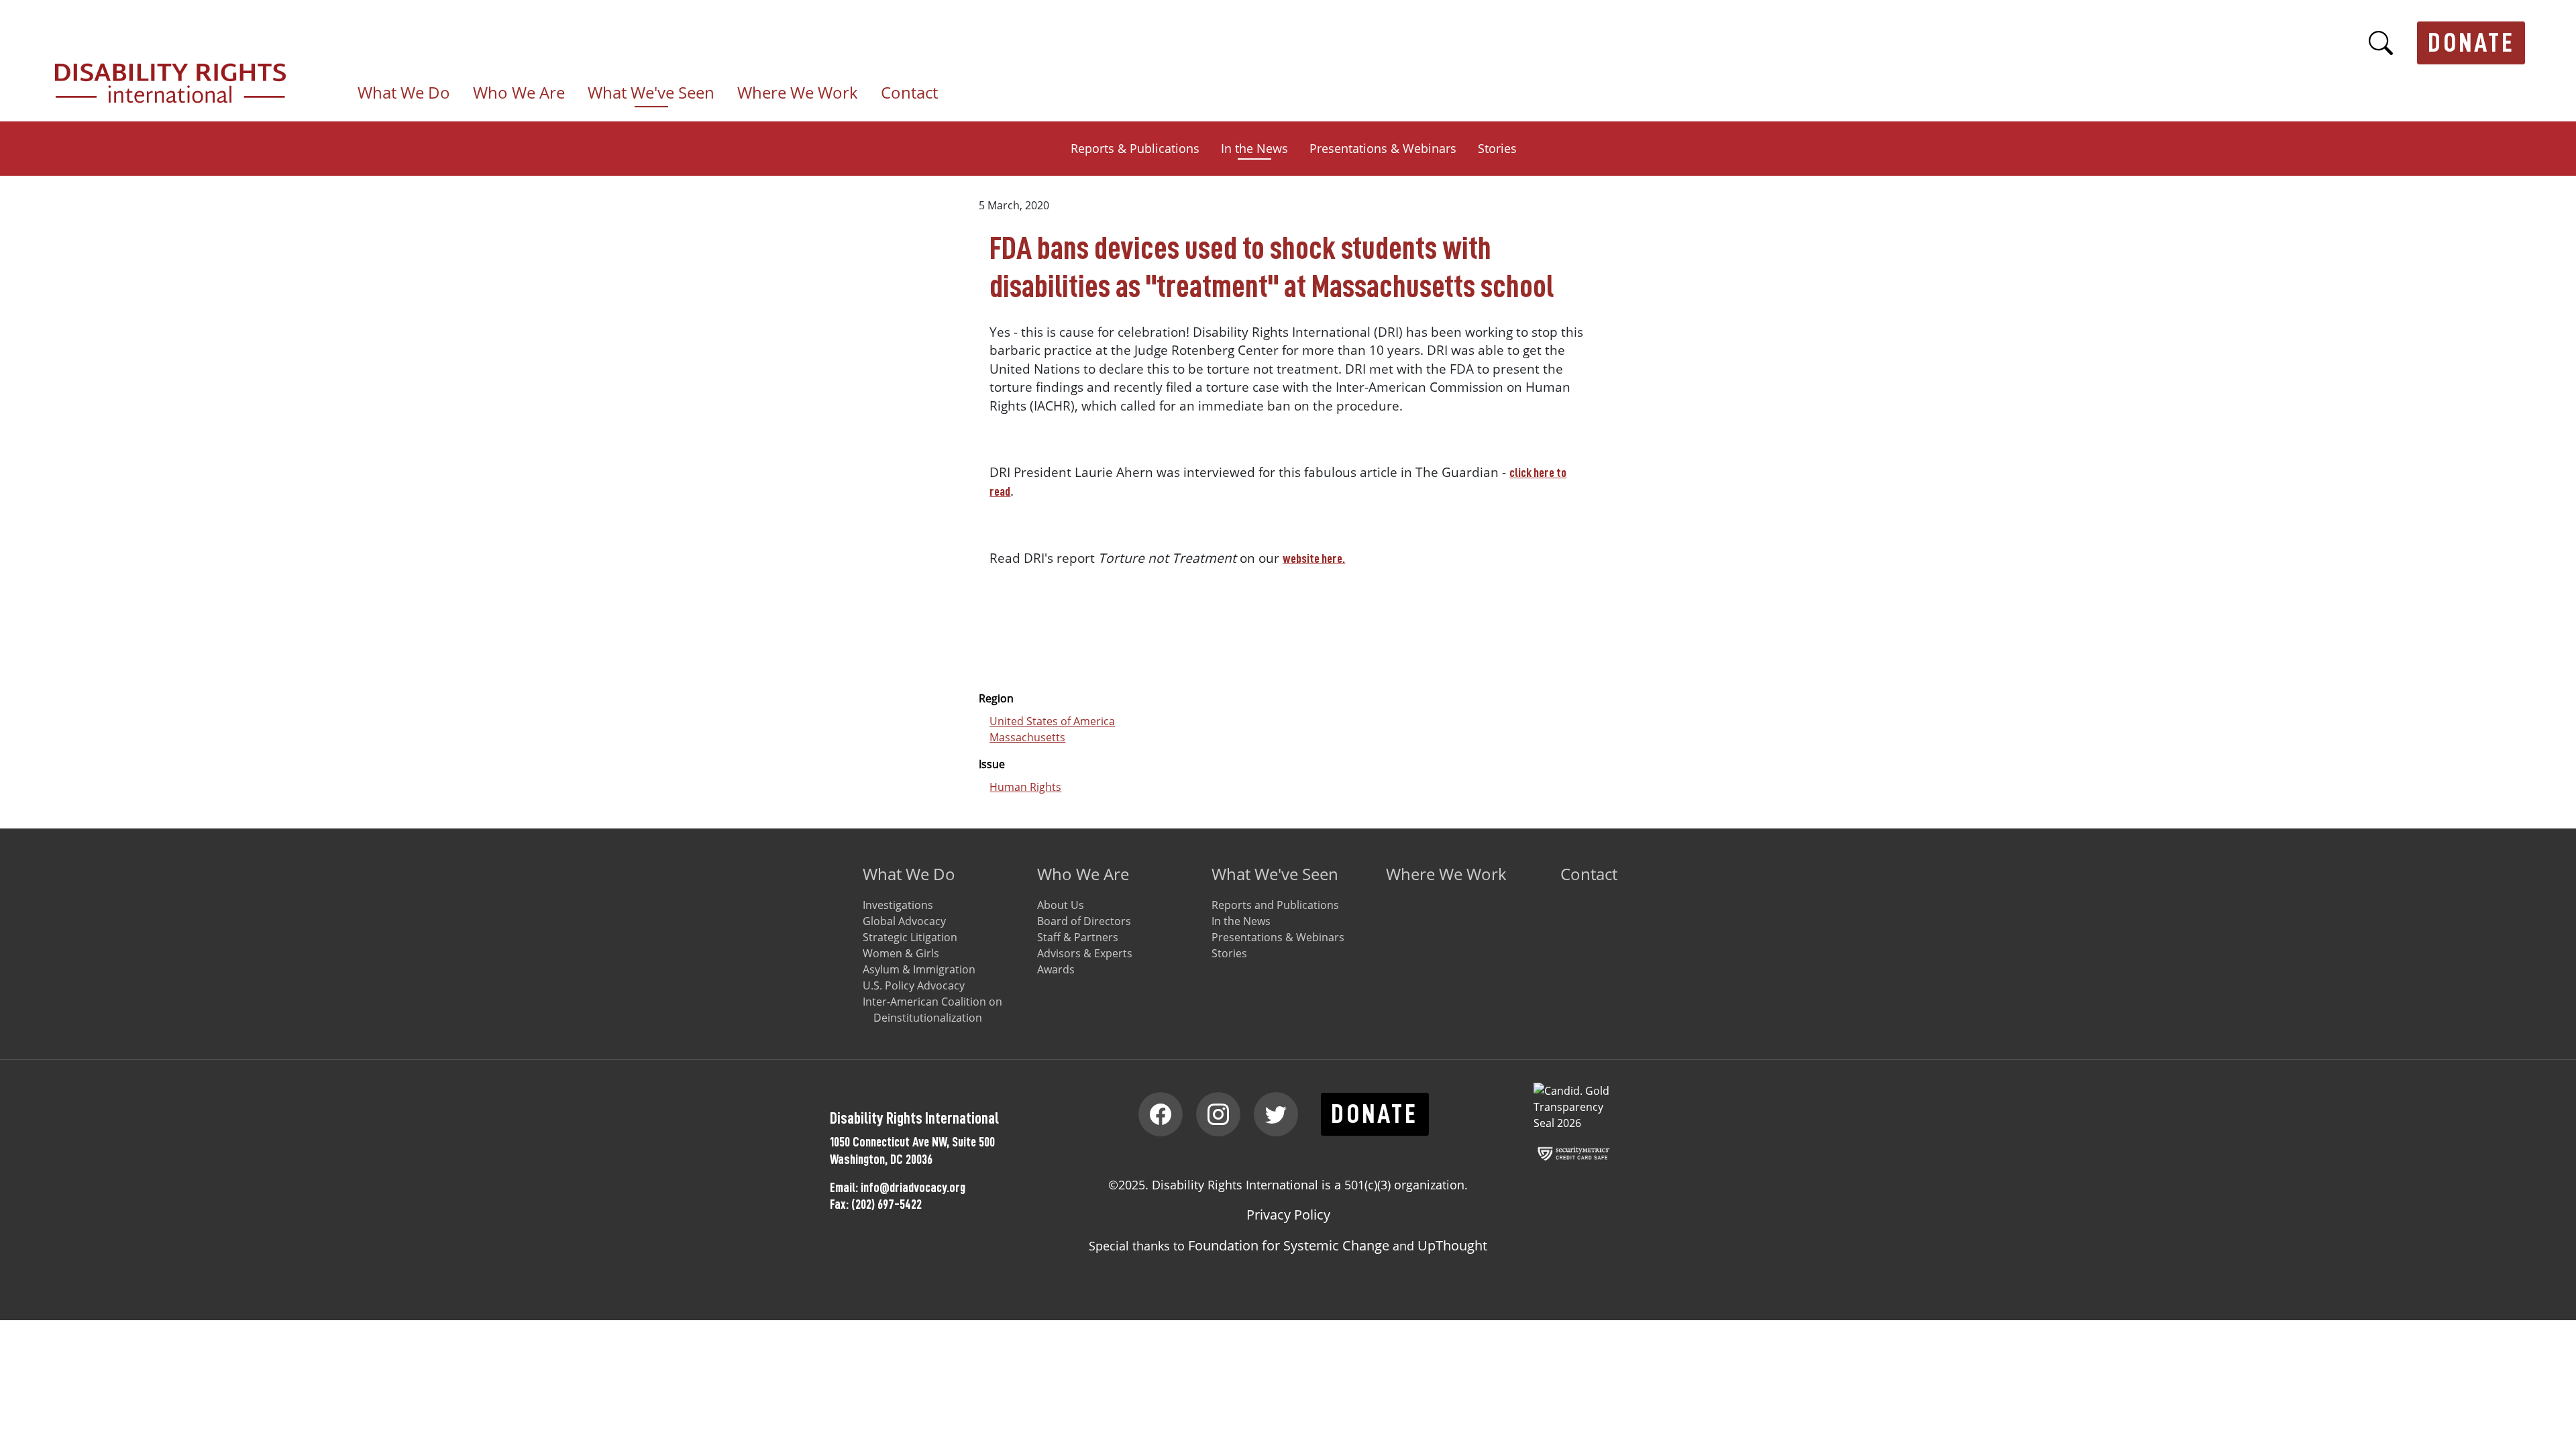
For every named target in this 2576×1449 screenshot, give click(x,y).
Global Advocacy (904, 921)
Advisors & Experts (1085, 953)
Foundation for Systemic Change (1289, 1245)
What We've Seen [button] (651, 93)
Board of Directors (1084, 921)
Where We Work (798, 93)
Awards (1056, 969)
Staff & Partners (1078, 937)
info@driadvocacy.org (913, 1187)
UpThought (1452, 1245)
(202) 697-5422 (887, 1204)
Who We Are (1083, 874)
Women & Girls (901, 953)
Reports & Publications (1135, 148)
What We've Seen (1275, 874)
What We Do (909, 874)
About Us (1061, 905)
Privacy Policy (1288, 1215)
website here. (1314, 558)
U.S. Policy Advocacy (914, 985)
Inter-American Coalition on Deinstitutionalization (932, 1010)
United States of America (1052, 721)
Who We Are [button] (519, 93)
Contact (909, 93)
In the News (1254, 148)
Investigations (898, 905)
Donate (2471, 43)
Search (2381, 43)
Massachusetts (1027, 737)
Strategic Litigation (910, 937)
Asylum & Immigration (919, 969)
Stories (1497, 148)
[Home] (176, 71)
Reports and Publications (1275, 905)
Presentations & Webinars (1383, 148)
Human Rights (1025, 787)
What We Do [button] (404, 93)
